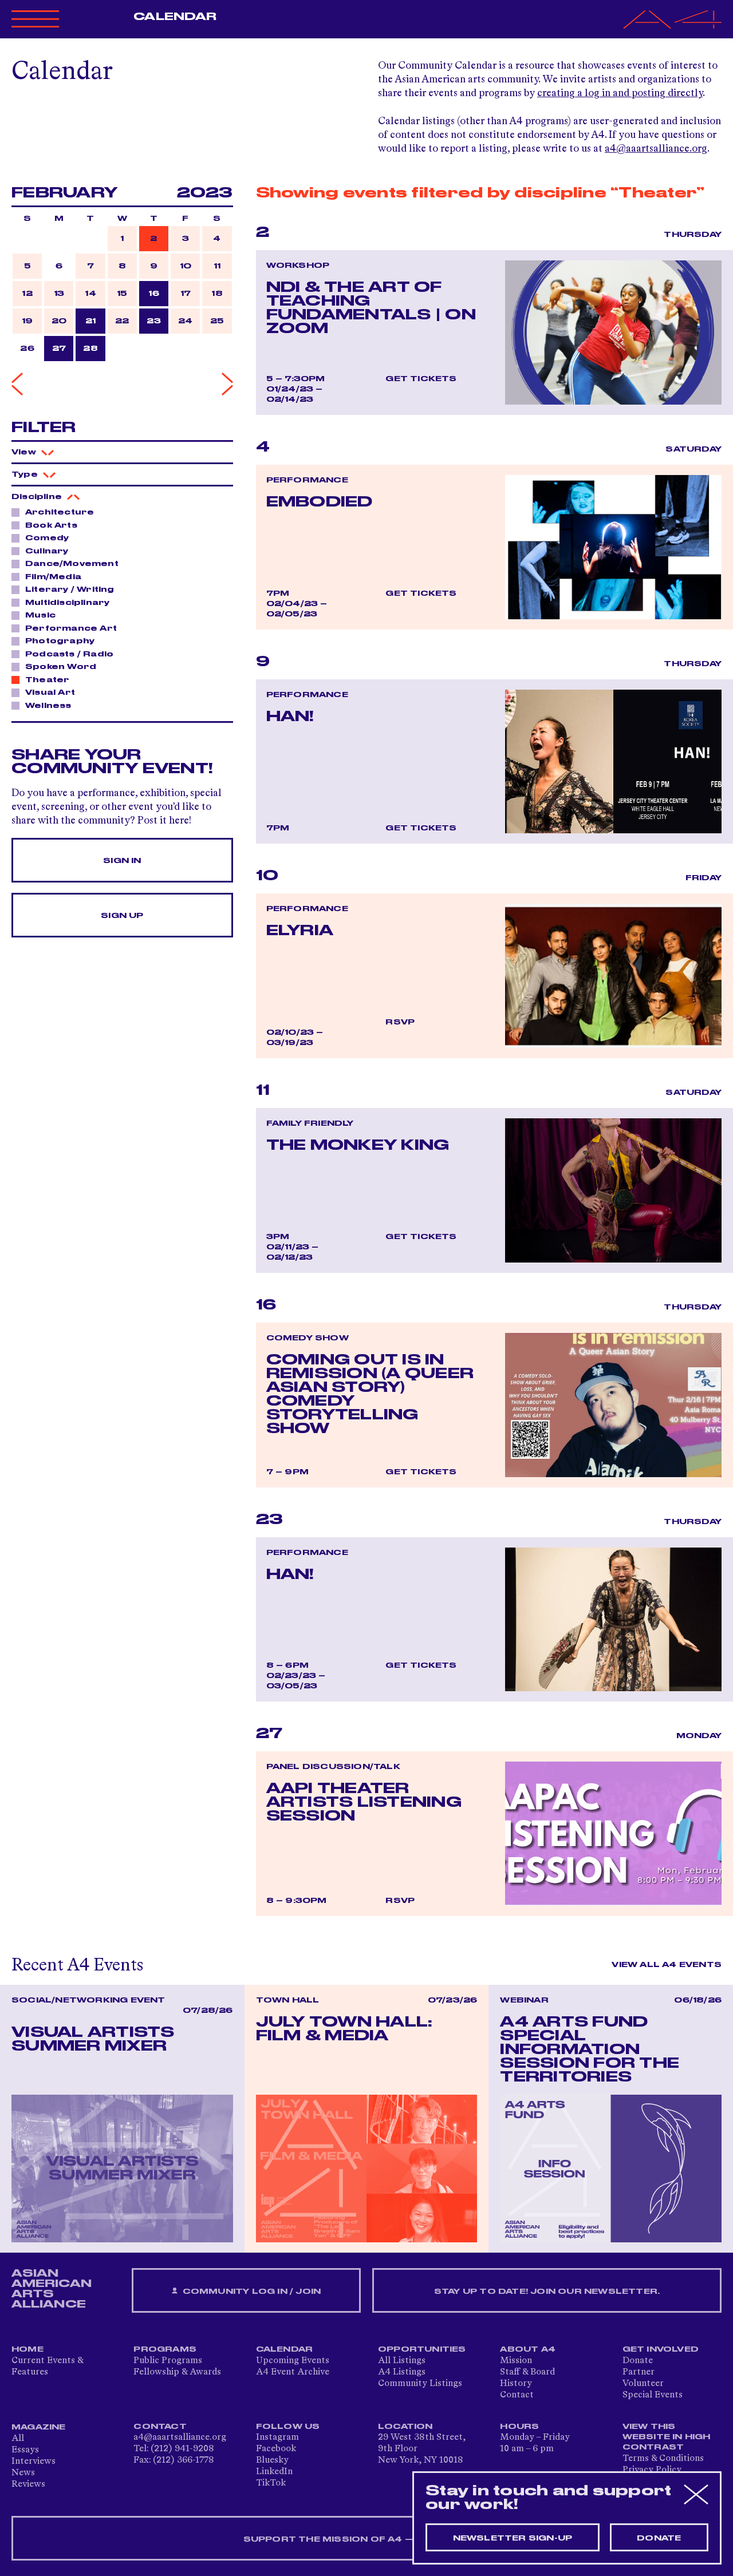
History (516, 2384)
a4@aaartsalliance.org (656, 149)
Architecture (60, 512)
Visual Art (50, 693)
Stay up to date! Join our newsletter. (547, 2292)
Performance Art (71, 628)
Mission (516, 2361)
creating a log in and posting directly (620, 93)
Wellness (48, 706)
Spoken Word (61, 667)
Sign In (122, 861)
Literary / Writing (70, 589)
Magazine (39, 2427)
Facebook (276, 2449)
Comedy (47, 538)
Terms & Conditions (663, 2459)
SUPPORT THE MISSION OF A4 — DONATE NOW (367, 2539)
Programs (165, 2349)
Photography (60, 641)
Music (40, 615)
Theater (47, 680)
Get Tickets (421, 379)
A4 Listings (402, 2372)
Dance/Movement (72, 564)
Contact (517, 2395)
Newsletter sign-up (513, 2538)
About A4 (528, 2349)
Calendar (175, 17)
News (23, 2473)
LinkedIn (274, 2472)
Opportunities (422, 2349)
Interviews (34, 2462)
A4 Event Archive (293, 2372)
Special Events (653, 2395)
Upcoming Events (293, 2361)
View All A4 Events (667, 1965)
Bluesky (272, 2460)
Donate (638, 2361)
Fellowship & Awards (177, 2372)
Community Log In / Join (250, 2292)
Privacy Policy (652, 2470)
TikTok (271, 2483)
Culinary (47, 551)
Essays (25, 2450)
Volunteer (643, 2384)
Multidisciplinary (67, 603)
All (18, 2439)
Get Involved (661, 2349)
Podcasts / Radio (69, 654)
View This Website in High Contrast (667, 2437)
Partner (639, 2372)
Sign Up (122, 916)
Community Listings (420, 2384)
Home (27, 2349)
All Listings (402, 2361)
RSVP (400, 1022)
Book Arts (51, 525)
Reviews (28, 2484)
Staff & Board (527, 2372)
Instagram (277, 2437)
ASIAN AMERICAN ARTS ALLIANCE (52, 2289)
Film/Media (53, 577)
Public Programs (168, 2361)
